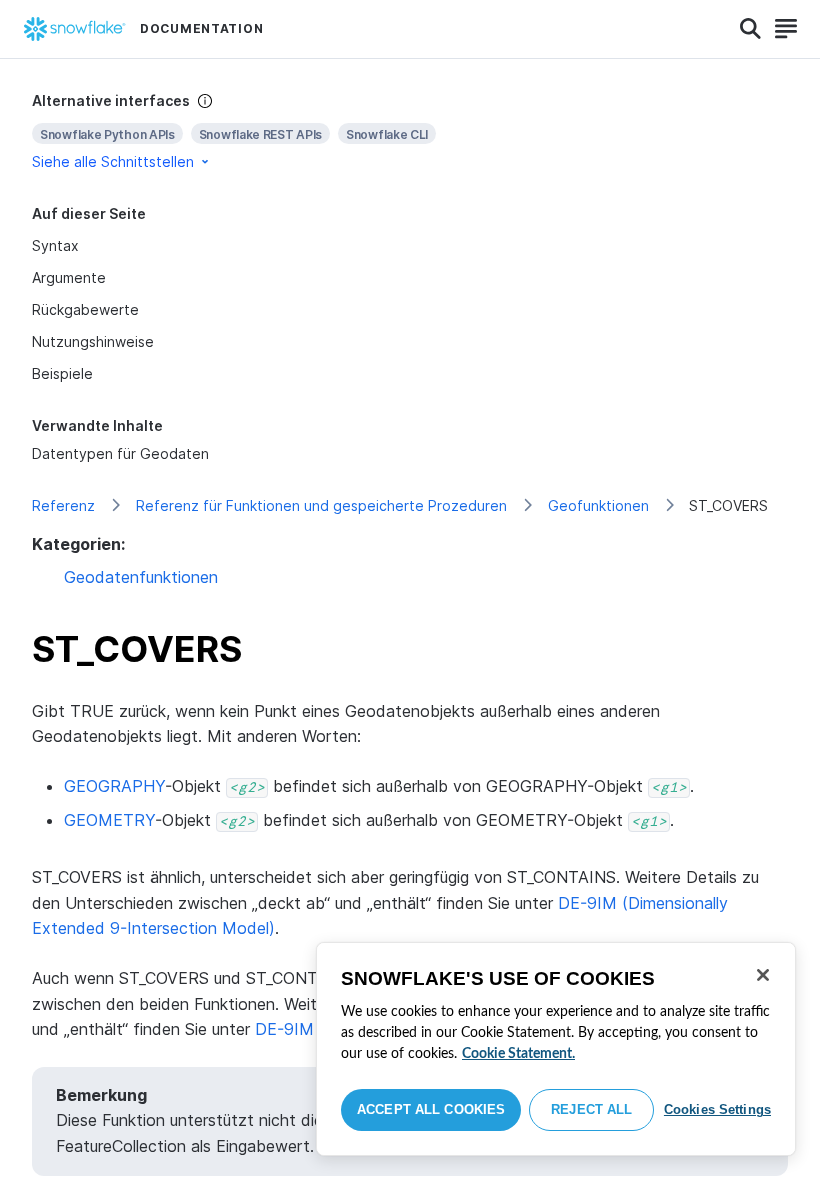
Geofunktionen (598, 505)
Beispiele (62, 373)
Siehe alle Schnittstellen (113, 161)
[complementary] (410, 131)
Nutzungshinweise (93, 341)
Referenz (63, 505)
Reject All (591, 1109)
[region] (556, 1049)
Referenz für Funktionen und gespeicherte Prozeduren (321, 505)
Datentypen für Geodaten (120, 453)
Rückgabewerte (85, 309)
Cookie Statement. (518, 1054)
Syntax (55, 245)
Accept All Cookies (431, 1109)
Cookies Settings (717, 1109)
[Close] (763, 975)
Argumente (69, 277)
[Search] (750, 29)
